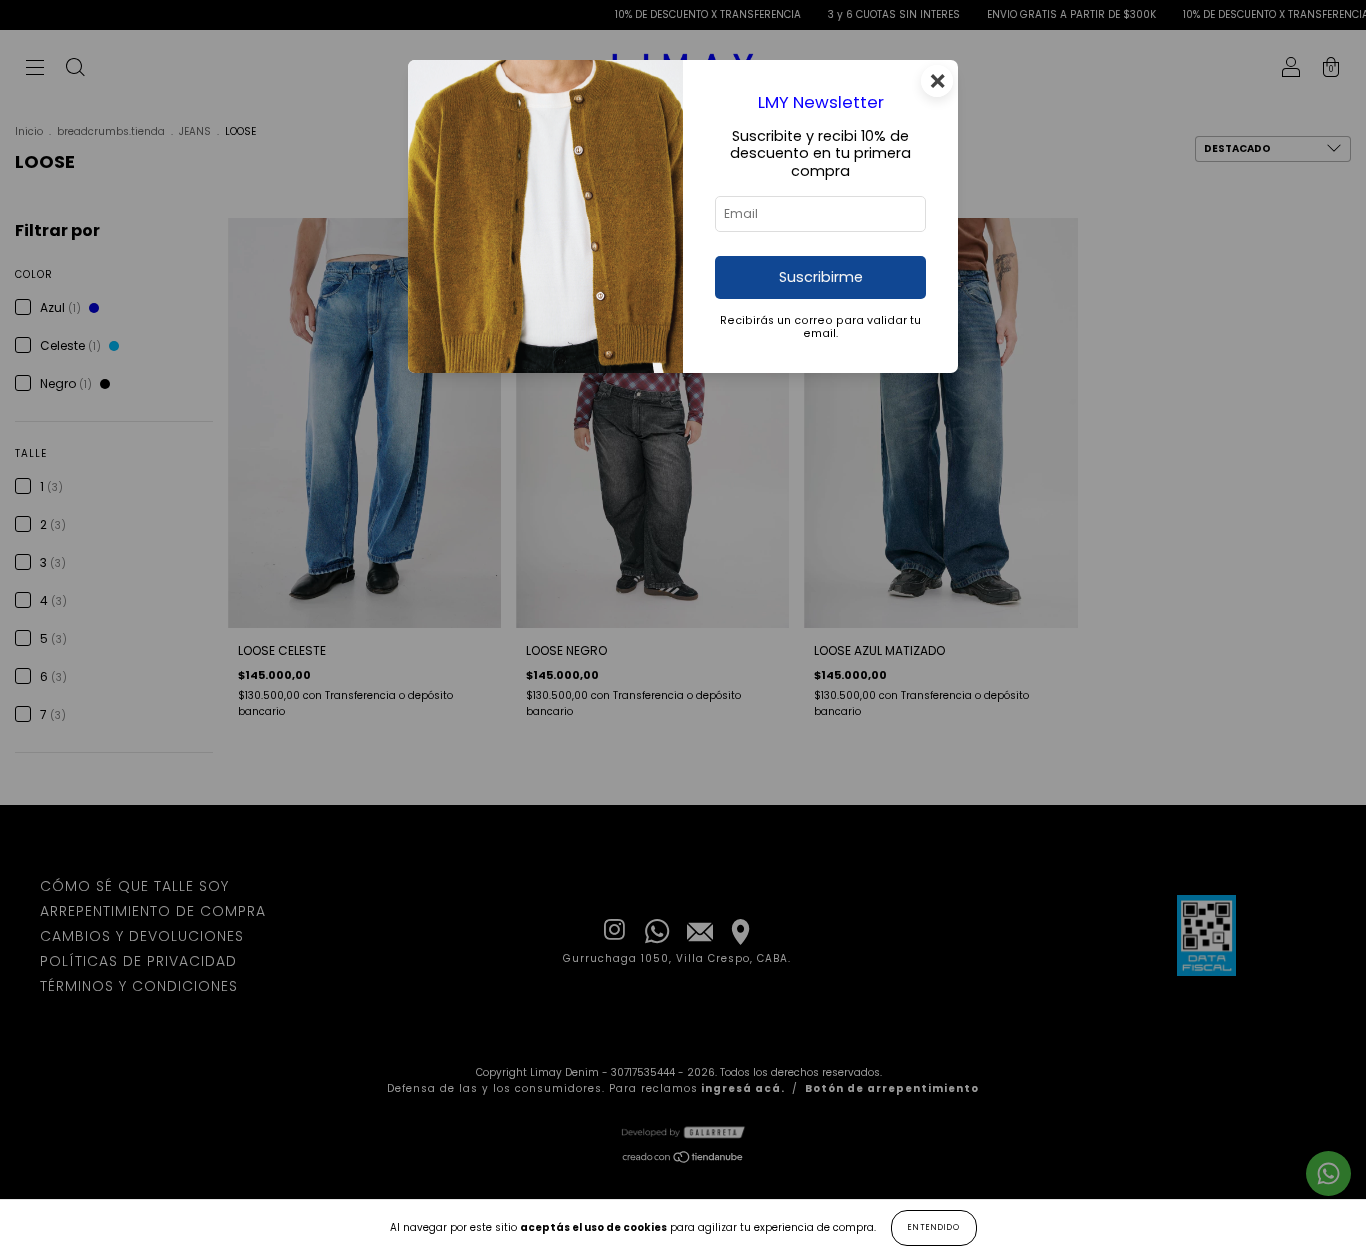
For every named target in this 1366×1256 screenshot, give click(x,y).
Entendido (934, 1227)
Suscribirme (821, 277)
